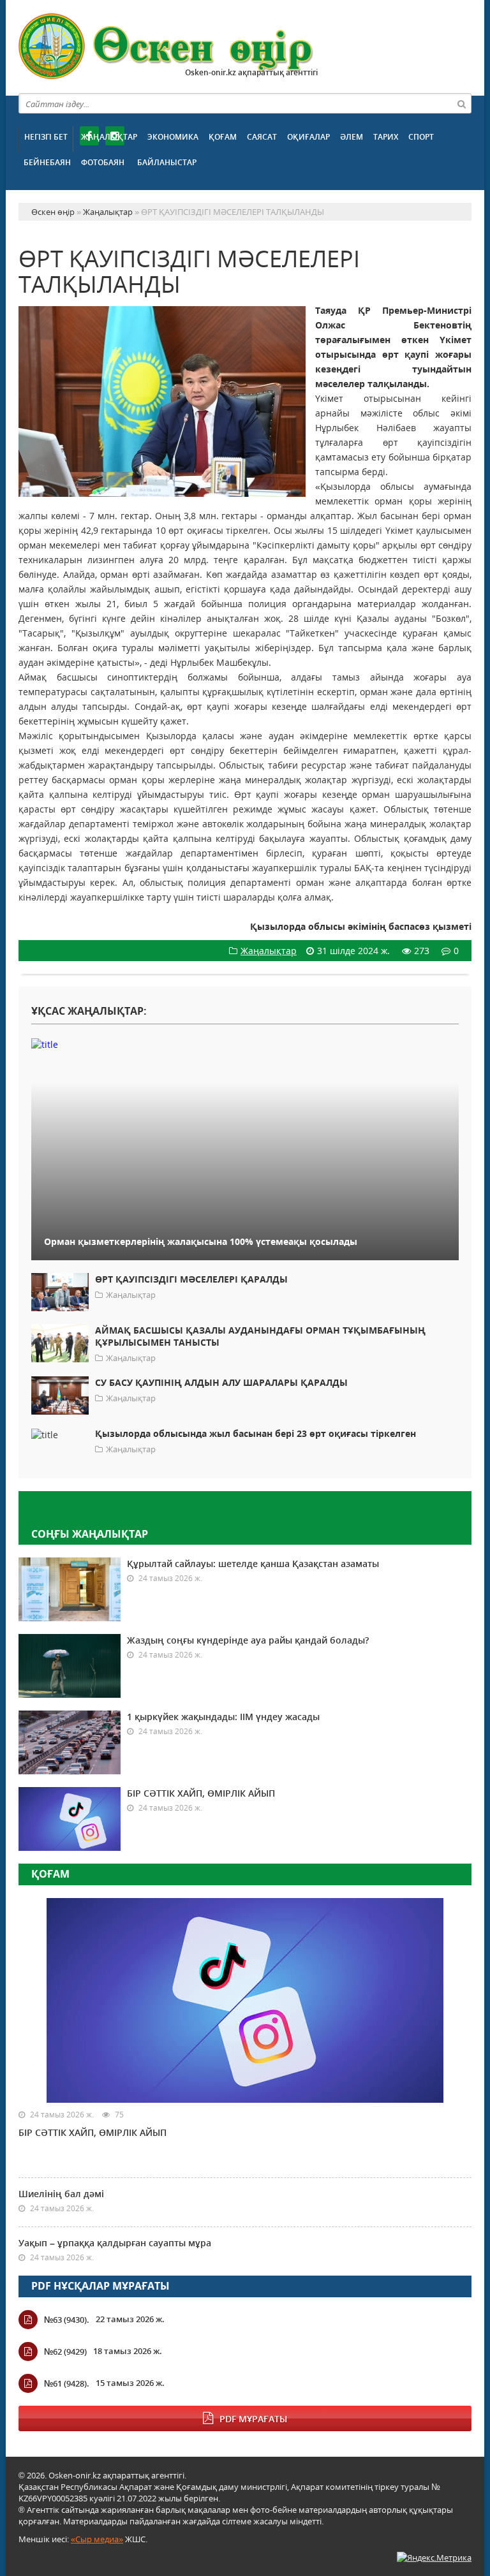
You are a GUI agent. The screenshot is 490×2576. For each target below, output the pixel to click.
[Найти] (461, 103)
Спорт (421, 137)
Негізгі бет (46, 137)
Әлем (352, 137)
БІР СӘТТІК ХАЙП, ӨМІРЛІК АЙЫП (201, 1793)
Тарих (386, 137)
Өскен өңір (167, 46)
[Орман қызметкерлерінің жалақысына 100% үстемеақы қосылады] (245, 1044)
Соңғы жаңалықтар (90, 1534)
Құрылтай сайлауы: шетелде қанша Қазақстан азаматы (253, 1564)
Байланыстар (167, 162)
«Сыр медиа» (97, 2539)
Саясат (262, 137)
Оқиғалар (308, 137)
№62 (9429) (65, 2352)
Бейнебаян (47, 162)
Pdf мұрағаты (253, 2419)
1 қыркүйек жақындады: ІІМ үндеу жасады (223, 1717)
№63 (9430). (67, 2320)
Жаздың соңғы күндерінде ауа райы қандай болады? (248, 1640)
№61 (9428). (67, 2383)
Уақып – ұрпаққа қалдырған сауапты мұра (115, 2243)
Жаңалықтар (109, 137)
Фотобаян (103, 162)
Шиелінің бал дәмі (61, 2194)
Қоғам (223, 137)
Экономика (173, 137)
